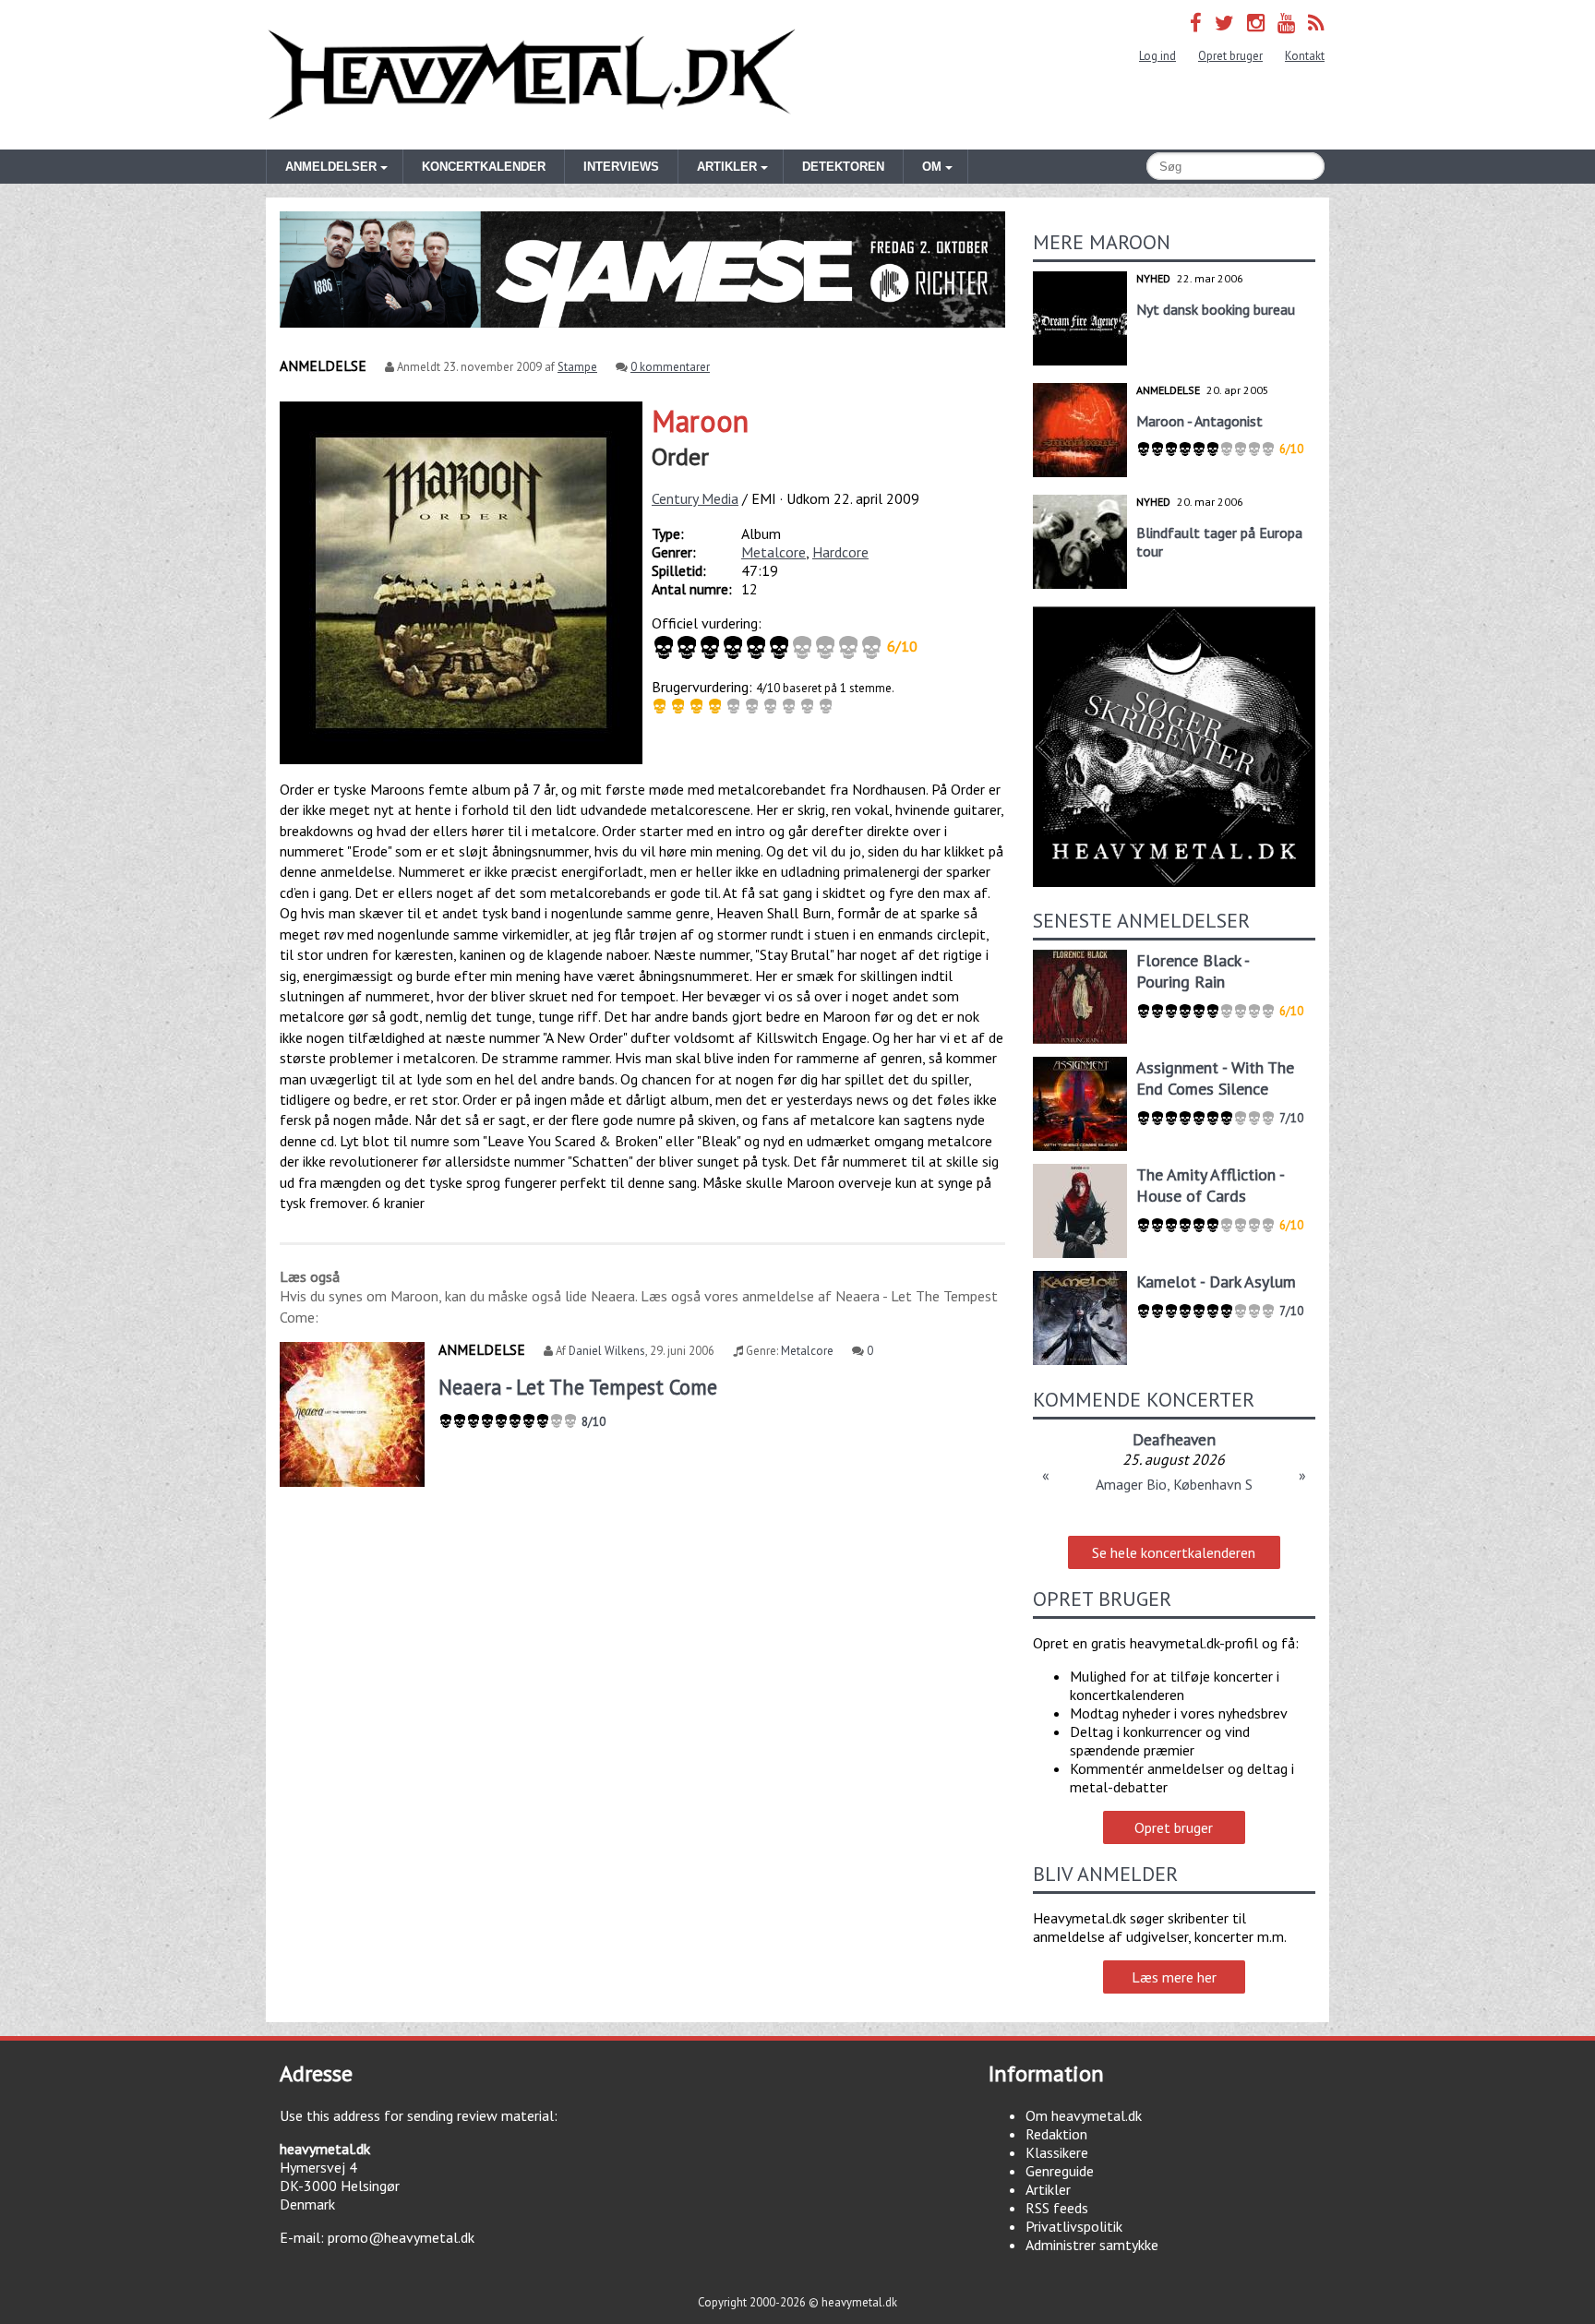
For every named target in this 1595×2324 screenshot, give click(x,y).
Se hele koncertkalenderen (1174, 1552)
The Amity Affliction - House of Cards (1210, 1185)
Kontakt (1305, 56)
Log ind (1157, 56)
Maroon (700, 421)
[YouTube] (1286, 23)
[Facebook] (1196, 23)
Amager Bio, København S (1174, 1484)
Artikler (1048, 2189)
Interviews (621, 167)
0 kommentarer (670, 367)
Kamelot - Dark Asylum (1216, 1282)
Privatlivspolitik (1074, 2226)
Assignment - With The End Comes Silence (1215, 1078)
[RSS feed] (1316, 23)
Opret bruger (1230, 56)
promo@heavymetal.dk (401, 2237)
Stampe (577, 367)
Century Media (695, 498)
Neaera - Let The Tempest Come (578, 1387)
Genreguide (1060, 2171)
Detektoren (843, 167)
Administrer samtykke (1092, 2245)
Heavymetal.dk (532, 75)
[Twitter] (1224, 23)
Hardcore (840, 552)
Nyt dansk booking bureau (1216, 309)
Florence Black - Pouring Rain (1193, 971)
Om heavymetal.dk (1084, 2115)
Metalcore (774, 552)
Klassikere (1057, 2152)
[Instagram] (1256, 23)
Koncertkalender (484, 167)
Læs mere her (1174, 1977)
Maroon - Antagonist (1199, 421)
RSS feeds (1057, 2208)
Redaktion (1056, 2134)
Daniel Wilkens (607, 1351)
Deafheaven (1174, 1439)
